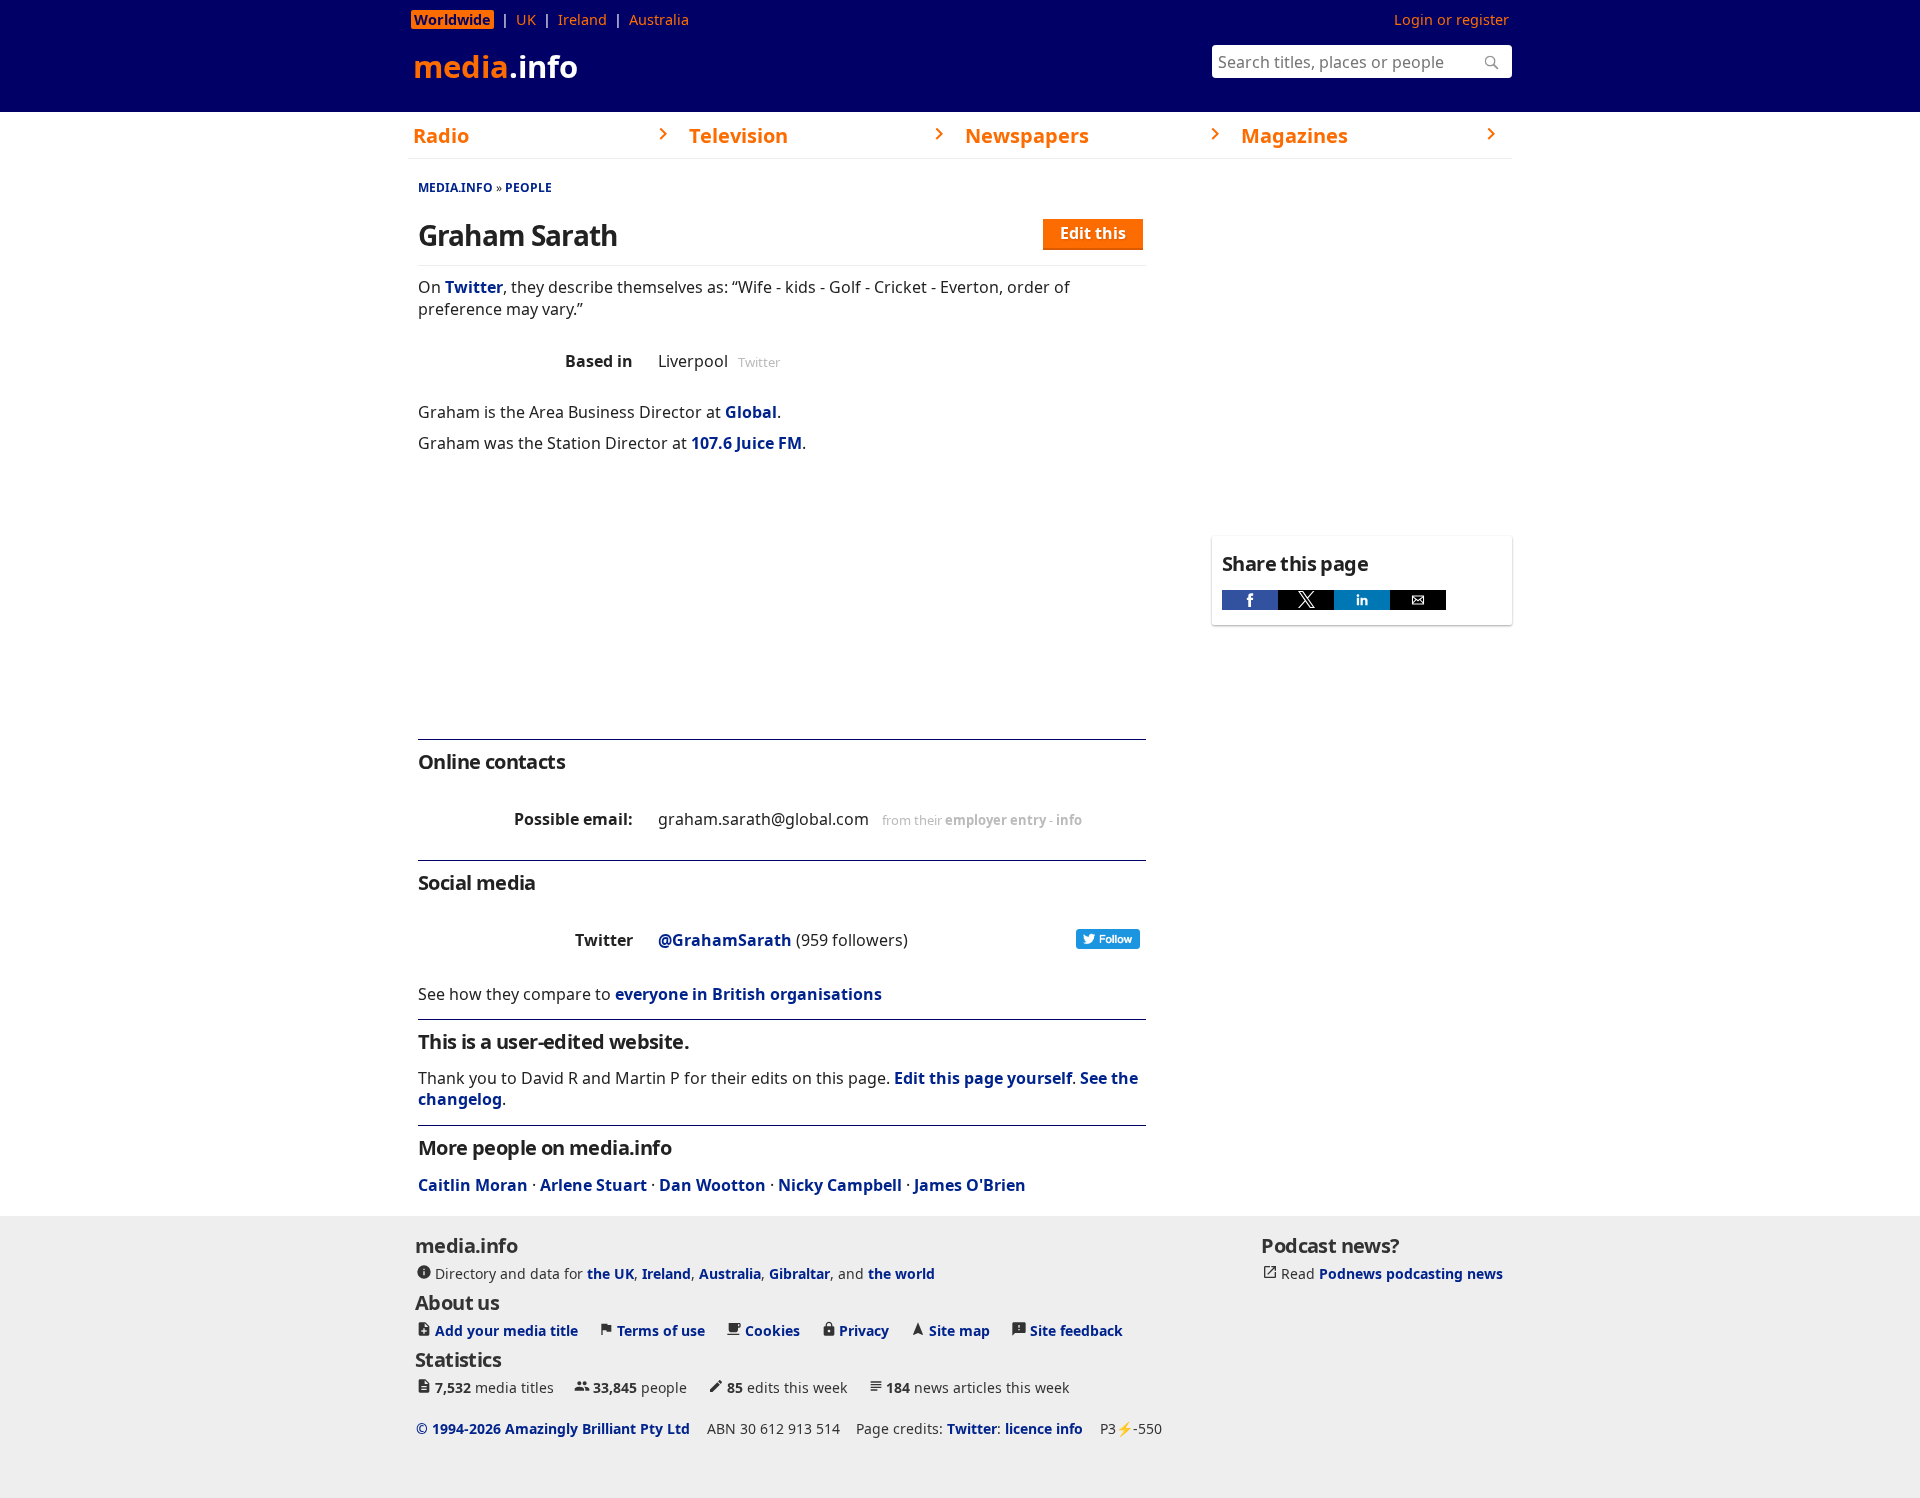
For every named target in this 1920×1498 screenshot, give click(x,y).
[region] (782, 610)
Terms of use (661, 1330)
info (1069, 820)
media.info (455, 187)
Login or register (1451, 19)
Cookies (772, 1330)
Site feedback (1076, 1330)
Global (751, 412)
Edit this (1093, 233)
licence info (1044, 1428)
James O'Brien (970, 1185)
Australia (659, 19)
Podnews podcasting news (1411, 1273)
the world (901, 1273)
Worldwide (452, 19)
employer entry (995, 820)
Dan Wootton (712, 1185)
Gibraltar (799, 1273)
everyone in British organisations (748, 994)
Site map (959, 1330)
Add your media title (506, 1330)
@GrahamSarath (725, 940)
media (495, 66)
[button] (1250, 600)
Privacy (864, 1330)
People (528, 187)
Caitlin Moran (473, 1185)
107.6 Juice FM (746, 443)
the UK (610, 1273)
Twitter (474, 287)
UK (526, 19)
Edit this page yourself (983, 1078)
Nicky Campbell (840, 1185)
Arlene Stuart (593, 1185)
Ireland (582, 19)
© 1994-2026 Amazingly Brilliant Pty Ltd (553, 1428)
